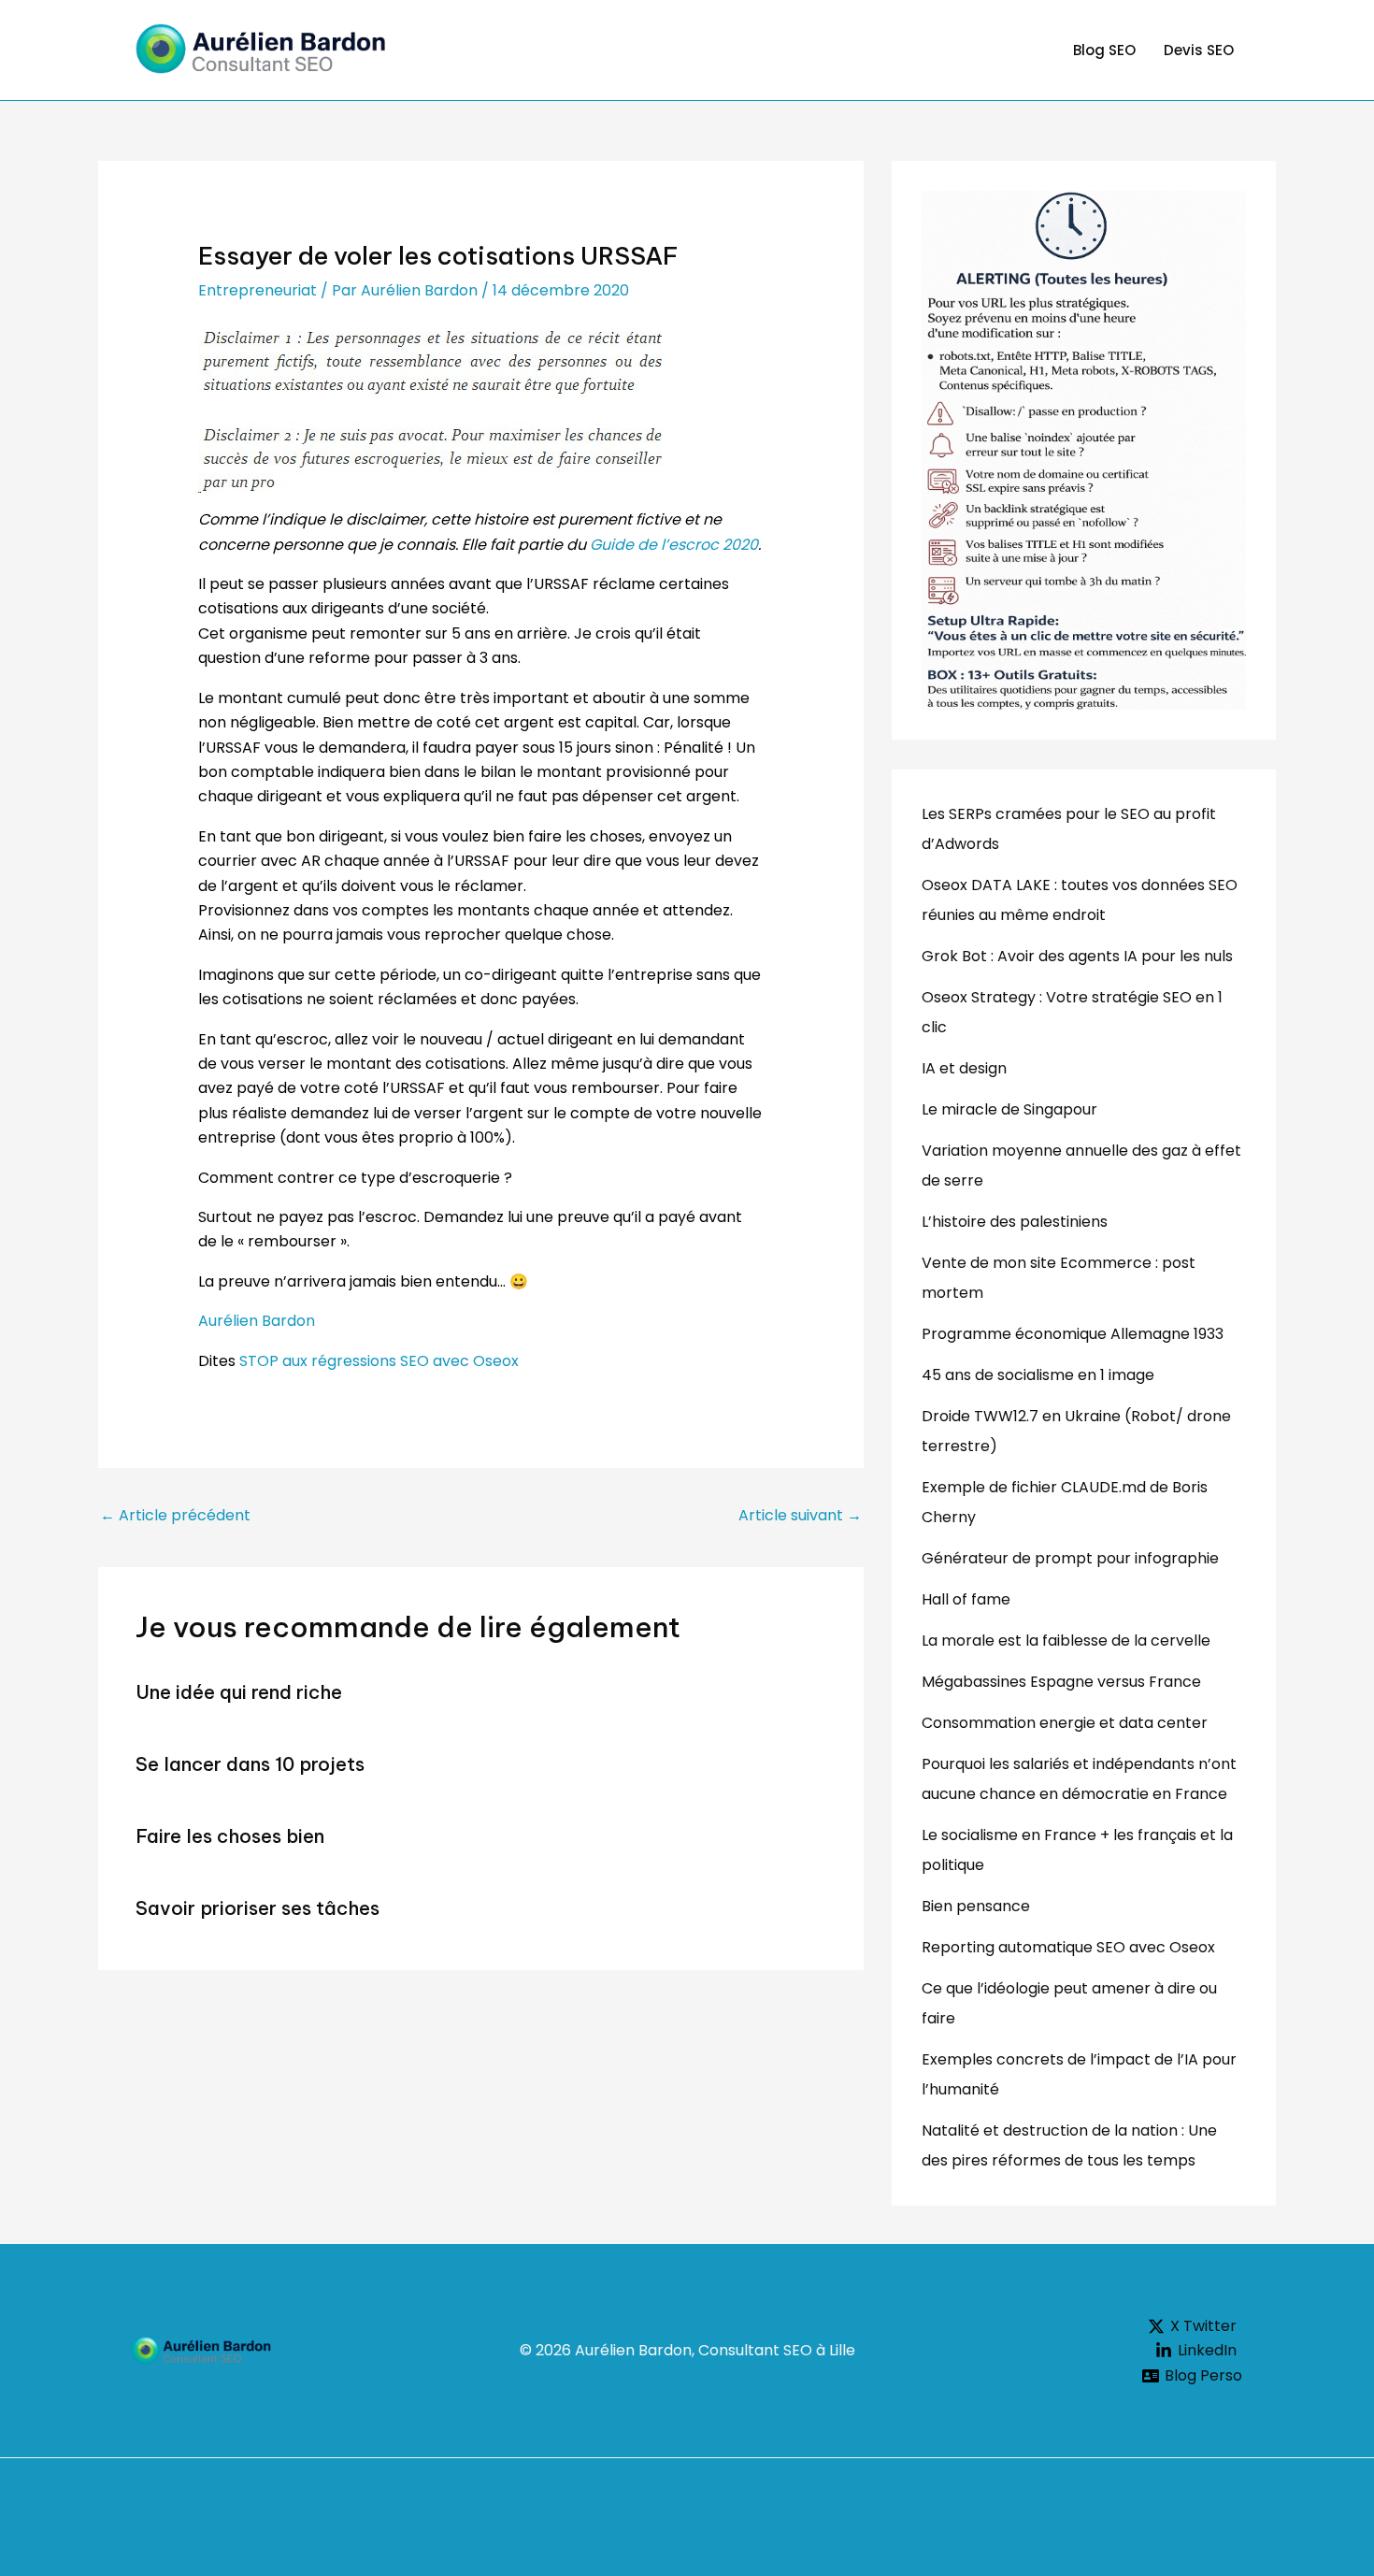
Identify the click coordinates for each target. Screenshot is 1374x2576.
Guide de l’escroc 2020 (672, 545)
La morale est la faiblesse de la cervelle (1066, 1641)
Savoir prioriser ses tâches (258, 1908)
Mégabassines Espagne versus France (1061, 1682)
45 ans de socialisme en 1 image (1038, 1375)
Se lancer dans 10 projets (250, 1764)
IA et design (964, 1068)
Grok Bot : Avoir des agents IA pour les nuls (1077, 956)
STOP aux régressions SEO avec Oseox (379, 1361)
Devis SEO (1199, 50)
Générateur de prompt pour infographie (1070, 1558)
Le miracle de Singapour (1009, 1109)
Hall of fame (966, 1599)
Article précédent (175, 1515)
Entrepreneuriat (258, 290)
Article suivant (800, 1515)
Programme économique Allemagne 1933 (1073, 1334)
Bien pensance (976, 1906)
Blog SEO (1104, 50)
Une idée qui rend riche (239, 1692)
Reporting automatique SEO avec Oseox (1068, 1947)
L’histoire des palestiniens (1015, 1222)
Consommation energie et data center (1065, 1723)
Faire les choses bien (230, 1836)
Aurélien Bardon (257, 1321)
